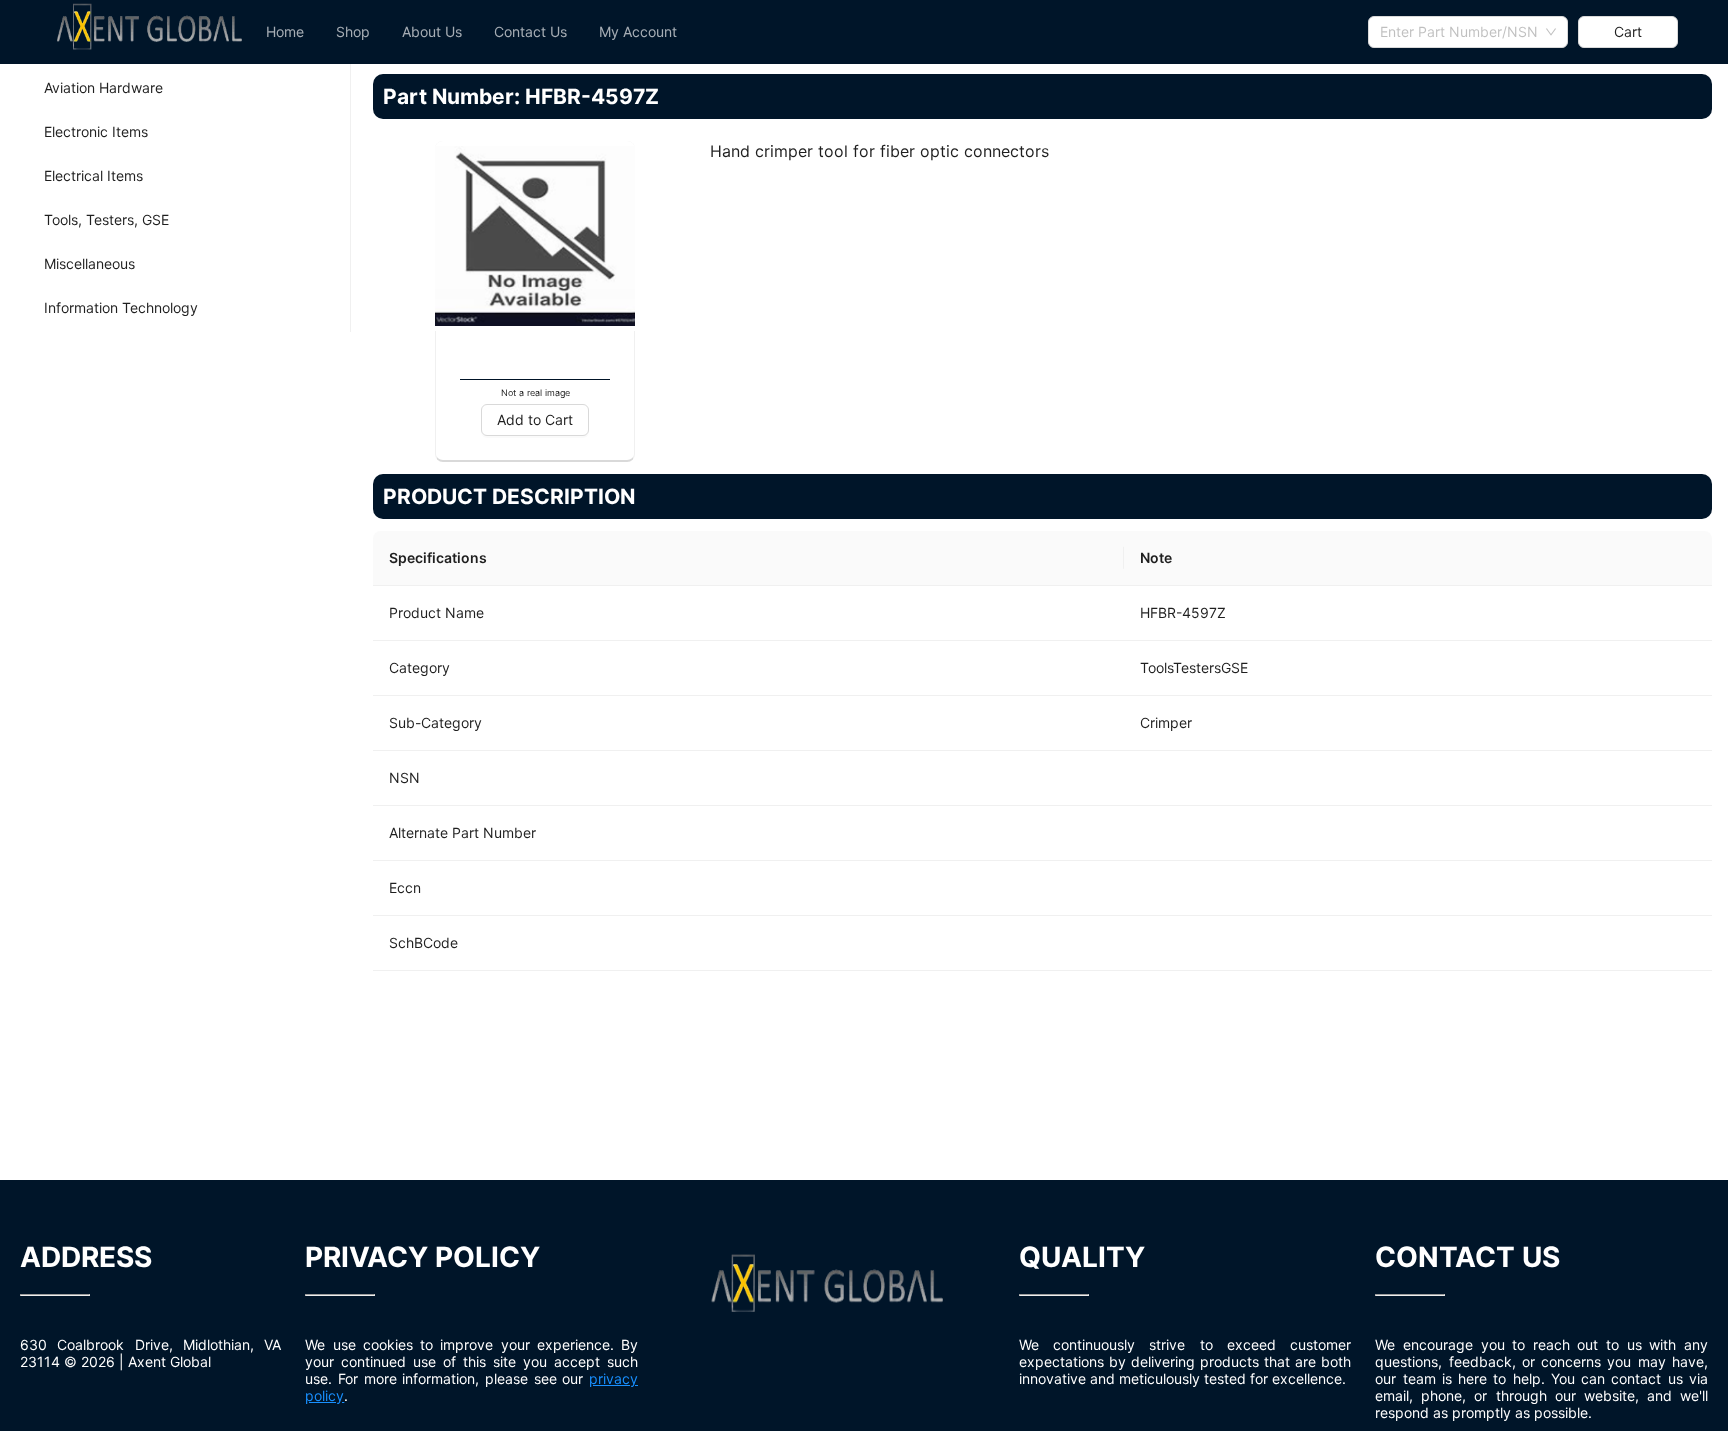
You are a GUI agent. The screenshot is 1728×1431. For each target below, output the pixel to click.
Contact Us (530, 31)
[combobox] (1468, 32)
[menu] (809, 32)
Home (285, 31)
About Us (432, 31)
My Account (638, 31)
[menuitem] (285, 32)
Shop (353, 31)
